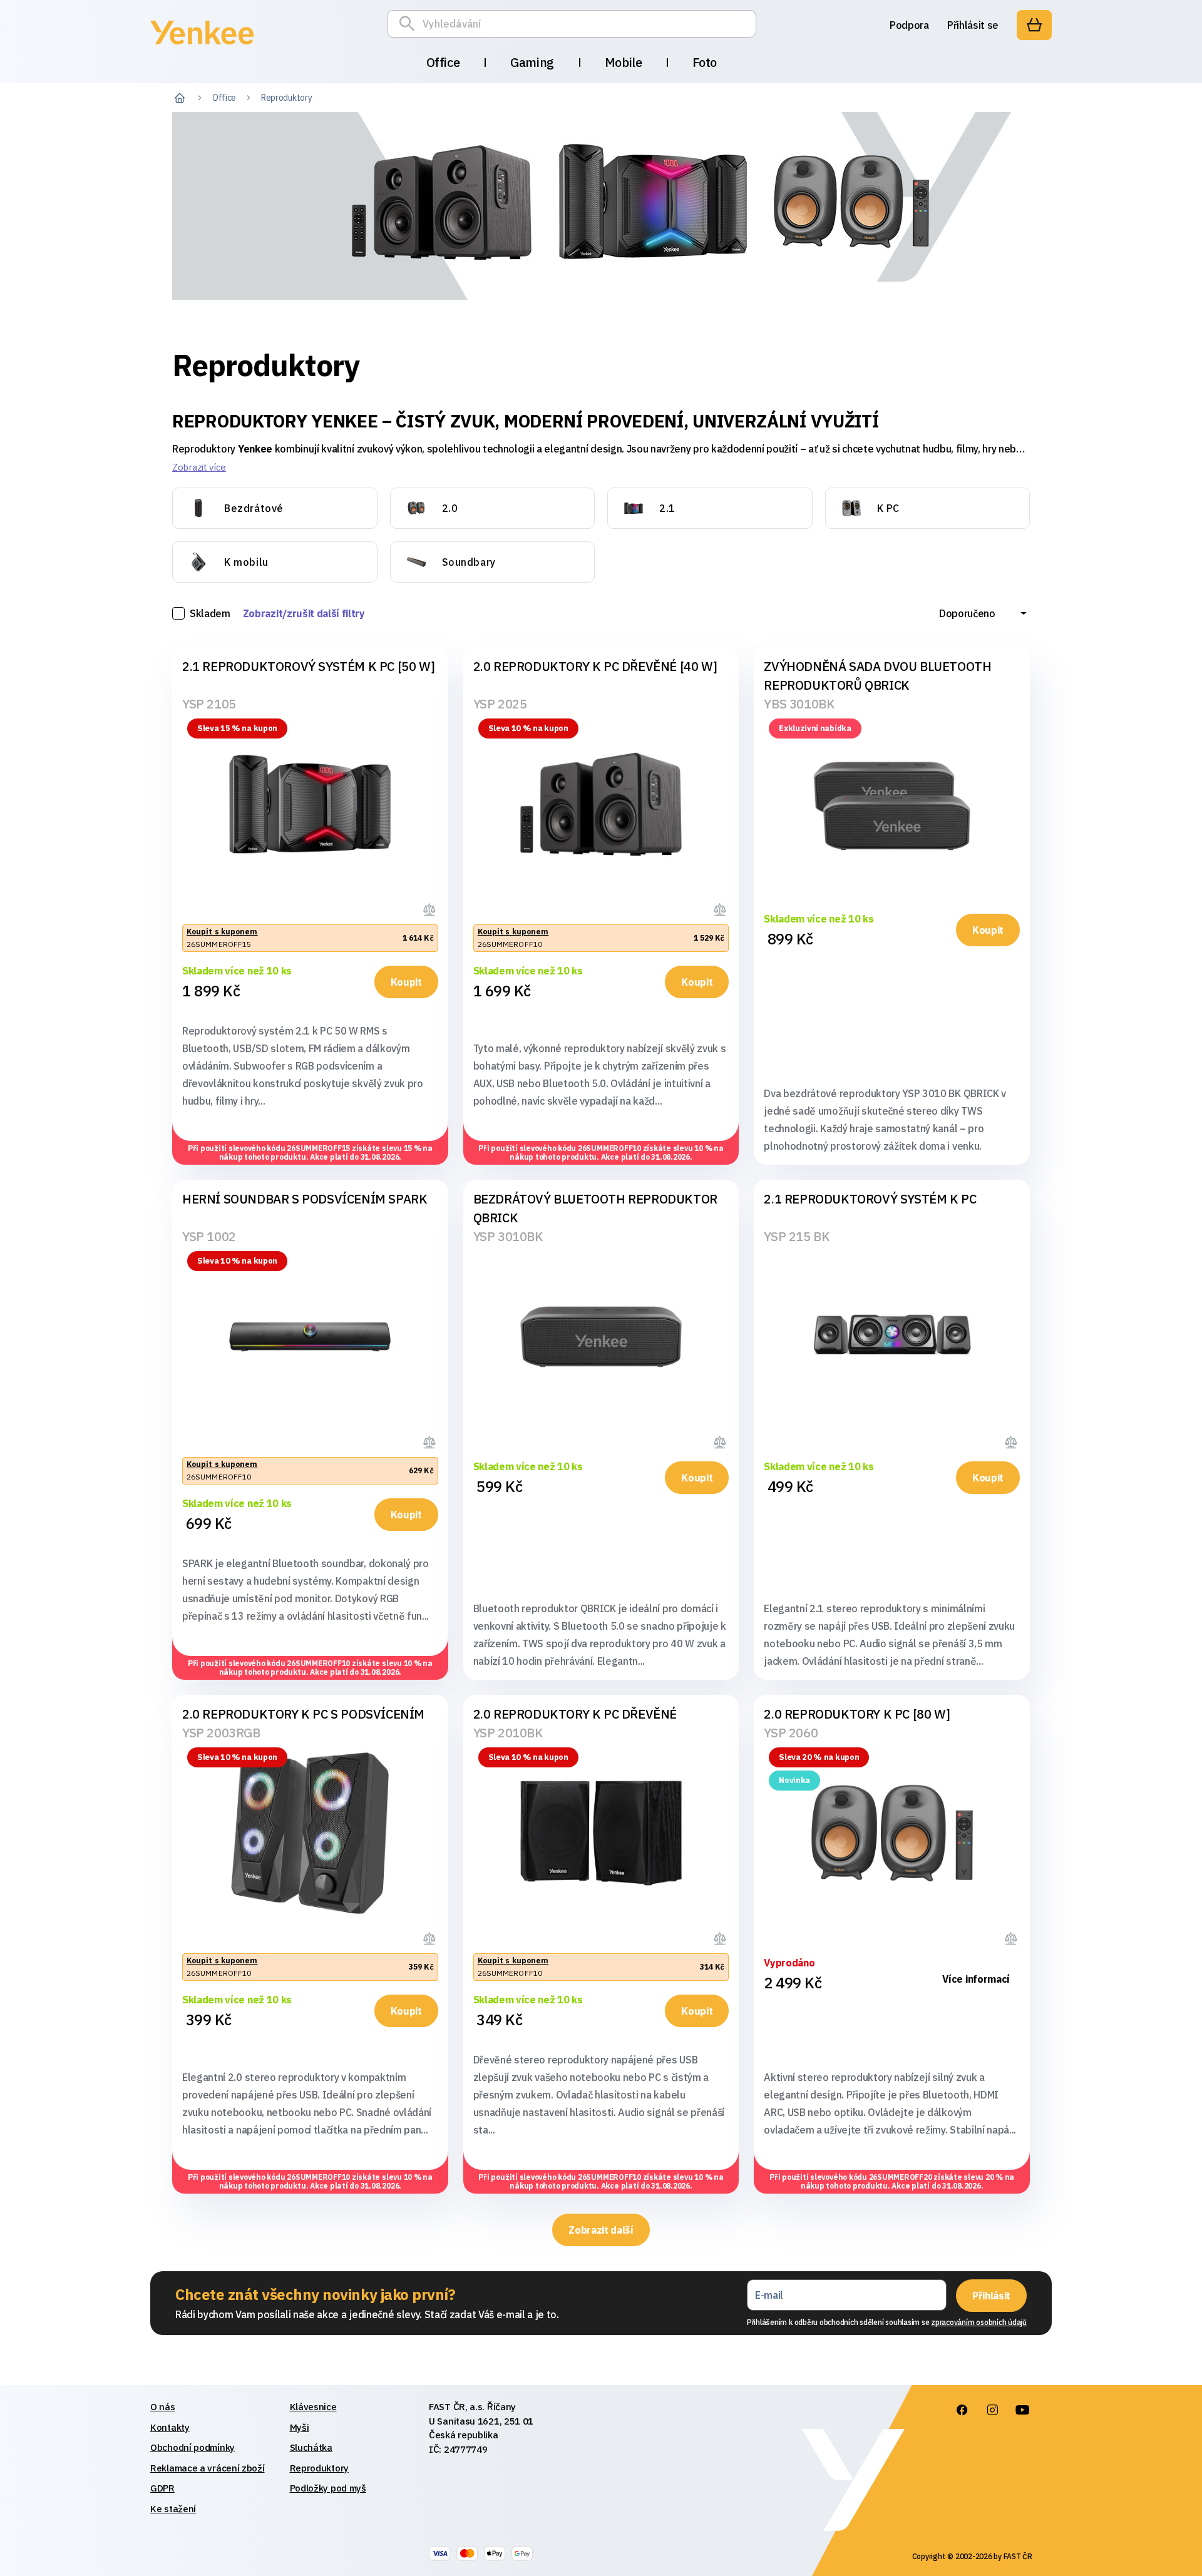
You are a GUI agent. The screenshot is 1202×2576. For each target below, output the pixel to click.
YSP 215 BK (797, 1236)
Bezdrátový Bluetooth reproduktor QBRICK (595, 1208)
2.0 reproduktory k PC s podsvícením (303, 1714)
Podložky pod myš (328, 2488)
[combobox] (983, 613)
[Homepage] (202, 46)
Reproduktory (319, 2468)
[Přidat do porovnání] (431, 907)
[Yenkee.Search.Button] (410, 24)
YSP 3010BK (508, 1236)
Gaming (532, 62)
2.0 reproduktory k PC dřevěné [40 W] (595, 666)
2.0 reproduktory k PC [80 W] (857, 1714)
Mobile (624, 62)
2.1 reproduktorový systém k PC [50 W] (308, 666)
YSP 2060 (791, 1733)
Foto (704, 62)
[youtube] (1022, 2410)
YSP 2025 (500, 704)
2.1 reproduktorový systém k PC (870, 1199)
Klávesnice (313, 2407)
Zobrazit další (601, 2230)
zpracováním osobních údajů (979, 2322)
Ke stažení (173, 2509)
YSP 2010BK (508, 1733)
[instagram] (992, 2410)
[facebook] (962, 2410)
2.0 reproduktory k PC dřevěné (575, 1714)
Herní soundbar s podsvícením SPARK (305, 1199)
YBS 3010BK (799, 704)
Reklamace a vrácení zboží (208, 2468)
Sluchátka (311, 2447)
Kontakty (170, 2427)
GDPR (162, 2488)
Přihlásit (991, 2296)
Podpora (909, 25)
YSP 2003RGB (221, 1733)
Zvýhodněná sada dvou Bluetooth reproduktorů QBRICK (877, 676)
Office (443, 62)
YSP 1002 (209, 1236)
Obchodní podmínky (193, 2447)
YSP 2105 (209, 704)
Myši (300, 2427)
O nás (163, 2407)
